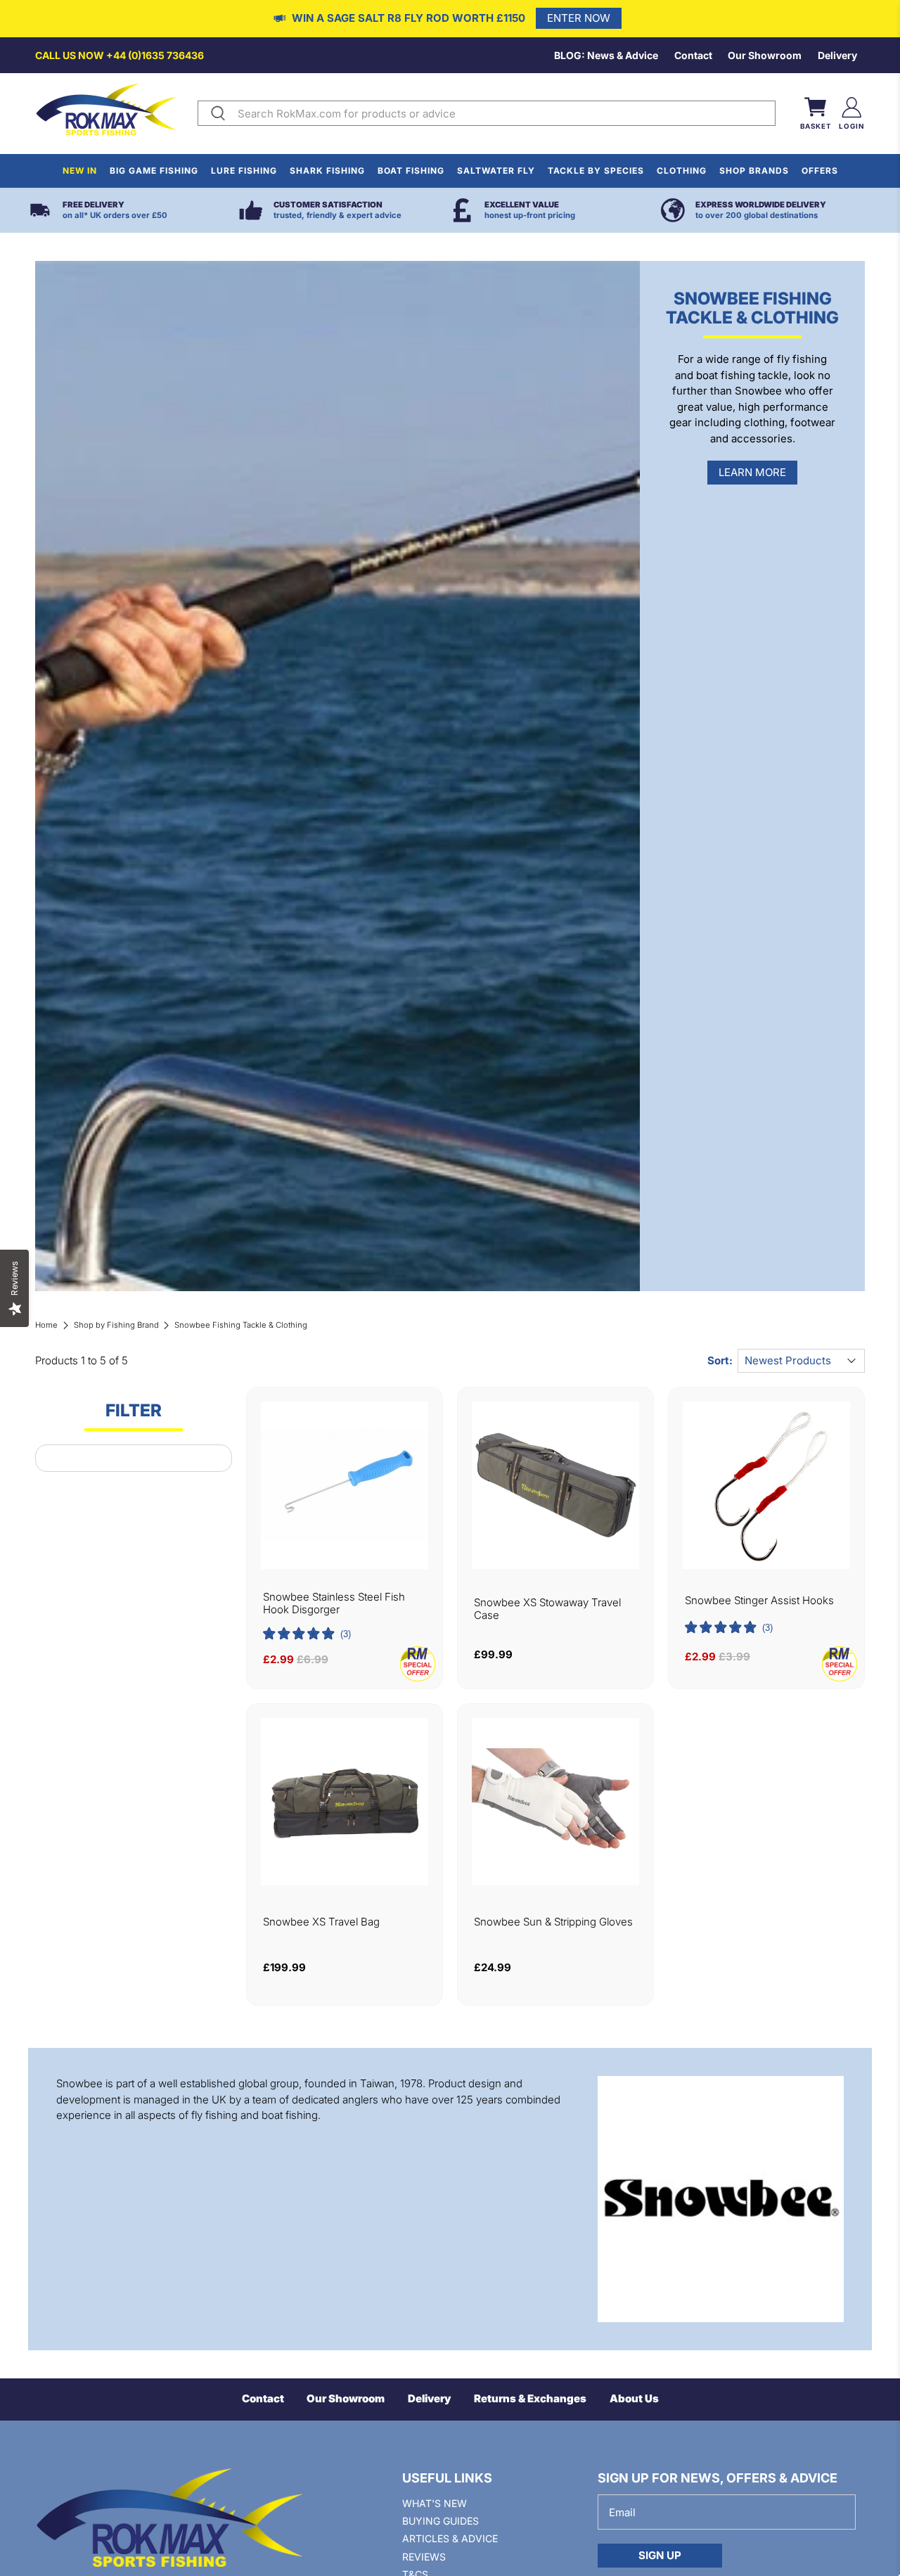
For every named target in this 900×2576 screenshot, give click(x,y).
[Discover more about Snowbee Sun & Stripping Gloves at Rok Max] (555, 1802)
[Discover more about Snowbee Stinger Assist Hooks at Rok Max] (766, 1485)
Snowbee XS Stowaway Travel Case (547, 1609)
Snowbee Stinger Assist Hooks (759, 1601)
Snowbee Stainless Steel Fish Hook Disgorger (334, 1603)
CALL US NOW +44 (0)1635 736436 (120, 55)
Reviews (424, 2557)
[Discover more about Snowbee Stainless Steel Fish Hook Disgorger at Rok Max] (345, 1485)
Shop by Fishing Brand (116, 1325)
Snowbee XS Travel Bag (321, 1922)
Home (46, 1325)
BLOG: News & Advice (606, 55)
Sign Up (660, 2555)
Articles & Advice (450, 2538)
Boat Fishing (411, 171)
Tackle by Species (596, 171)
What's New (435, 2503)
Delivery (837, 55)
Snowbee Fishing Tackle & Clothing (241, 1325)
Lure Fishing (244, 171)
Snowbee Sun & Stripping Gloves (553, 1922)
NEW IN (80, 171)
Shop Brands (754, 171)
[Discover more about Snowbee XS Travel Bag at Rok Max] (345, 1802)
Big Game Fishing (154, 171)
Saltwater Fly (496, 171)
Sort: (720, 1360)
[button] (307, 1634)
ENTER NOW (579, 18)
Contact (693, 55)
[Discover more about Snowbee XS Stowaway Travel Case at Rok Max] (555, 1485)
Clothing (682, 171)
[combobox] (503, 113)
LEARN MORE (752, 472)
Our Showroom (765, 55)
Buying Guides (441, 2521)
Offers (820, 171)
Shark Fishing (327, 171)
